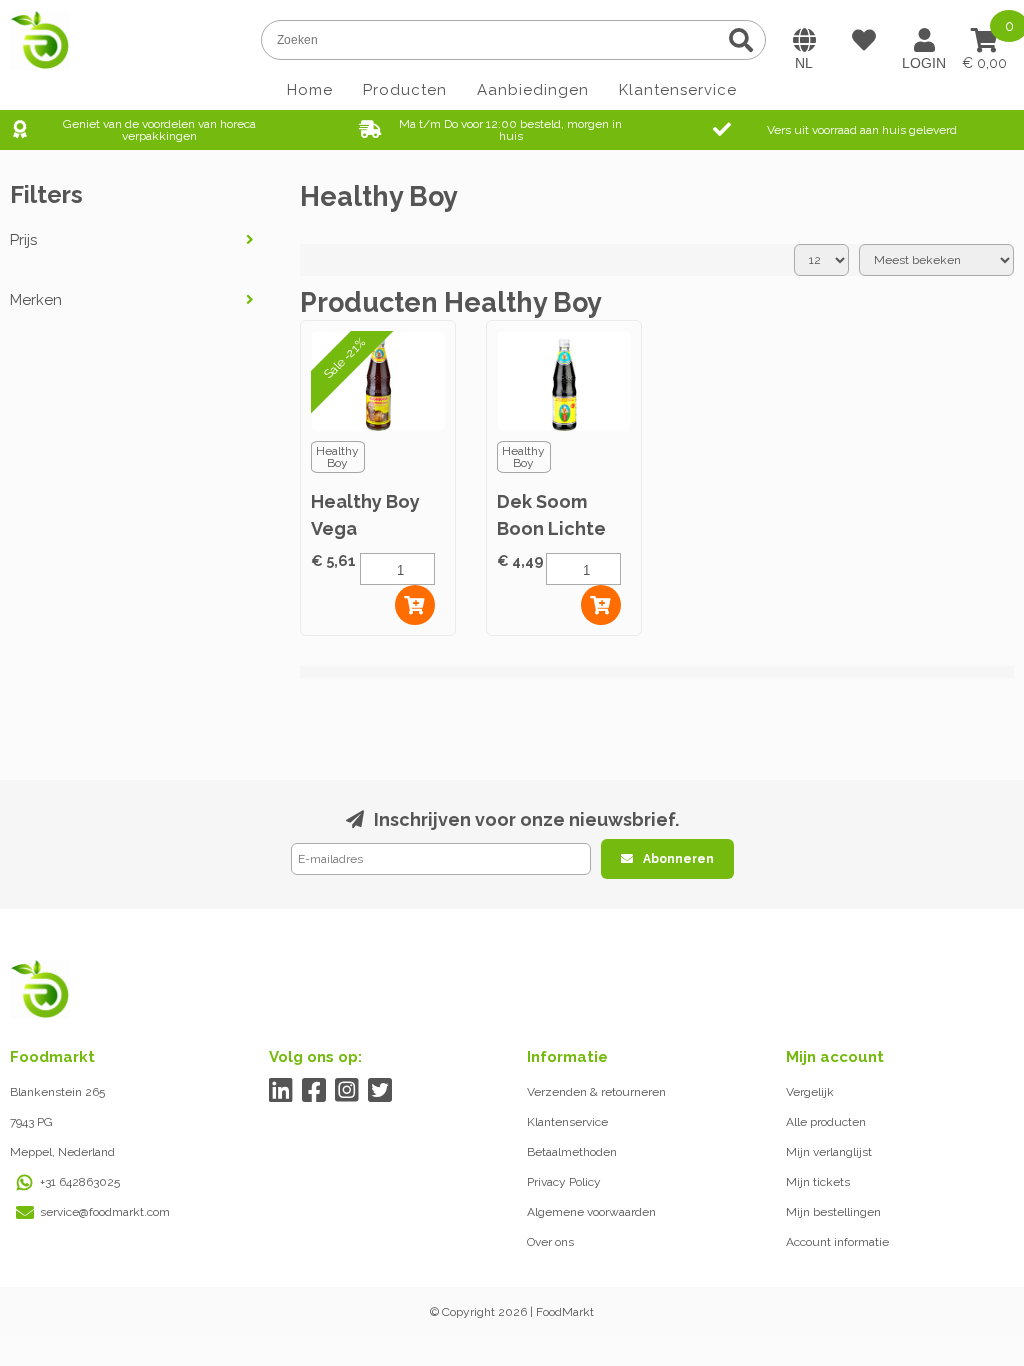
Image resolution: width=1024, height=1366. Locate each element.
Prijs (23, 240)
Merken (36, 300)
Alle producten (826, 1122)
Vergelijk (810, 1092)
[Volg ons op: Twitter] (380, 1090)
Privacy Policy (564, 1182)
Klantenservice (678, 90)
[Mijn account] (924, 40)
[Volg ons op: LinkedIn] (281, 1090)
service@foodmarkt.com (105, 1212)
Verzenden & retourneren (596, 1092)
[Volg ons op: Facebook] (314, 1090)
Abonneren (678, 859)
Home (310, 90)
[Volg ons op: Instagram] (347, 1090)
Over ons (550, 1242)
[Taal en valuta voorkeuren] (804, 40)
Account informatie (837, 1242)
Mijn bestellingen (833, 1212)
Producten (405, 90)
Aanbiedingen (533, 90)
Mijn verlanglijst (829, 1152)
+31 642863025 (80, 1182)
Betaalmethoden (572, 1152)
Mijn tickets (818, 1182)
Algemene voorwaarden (591, 1212)
